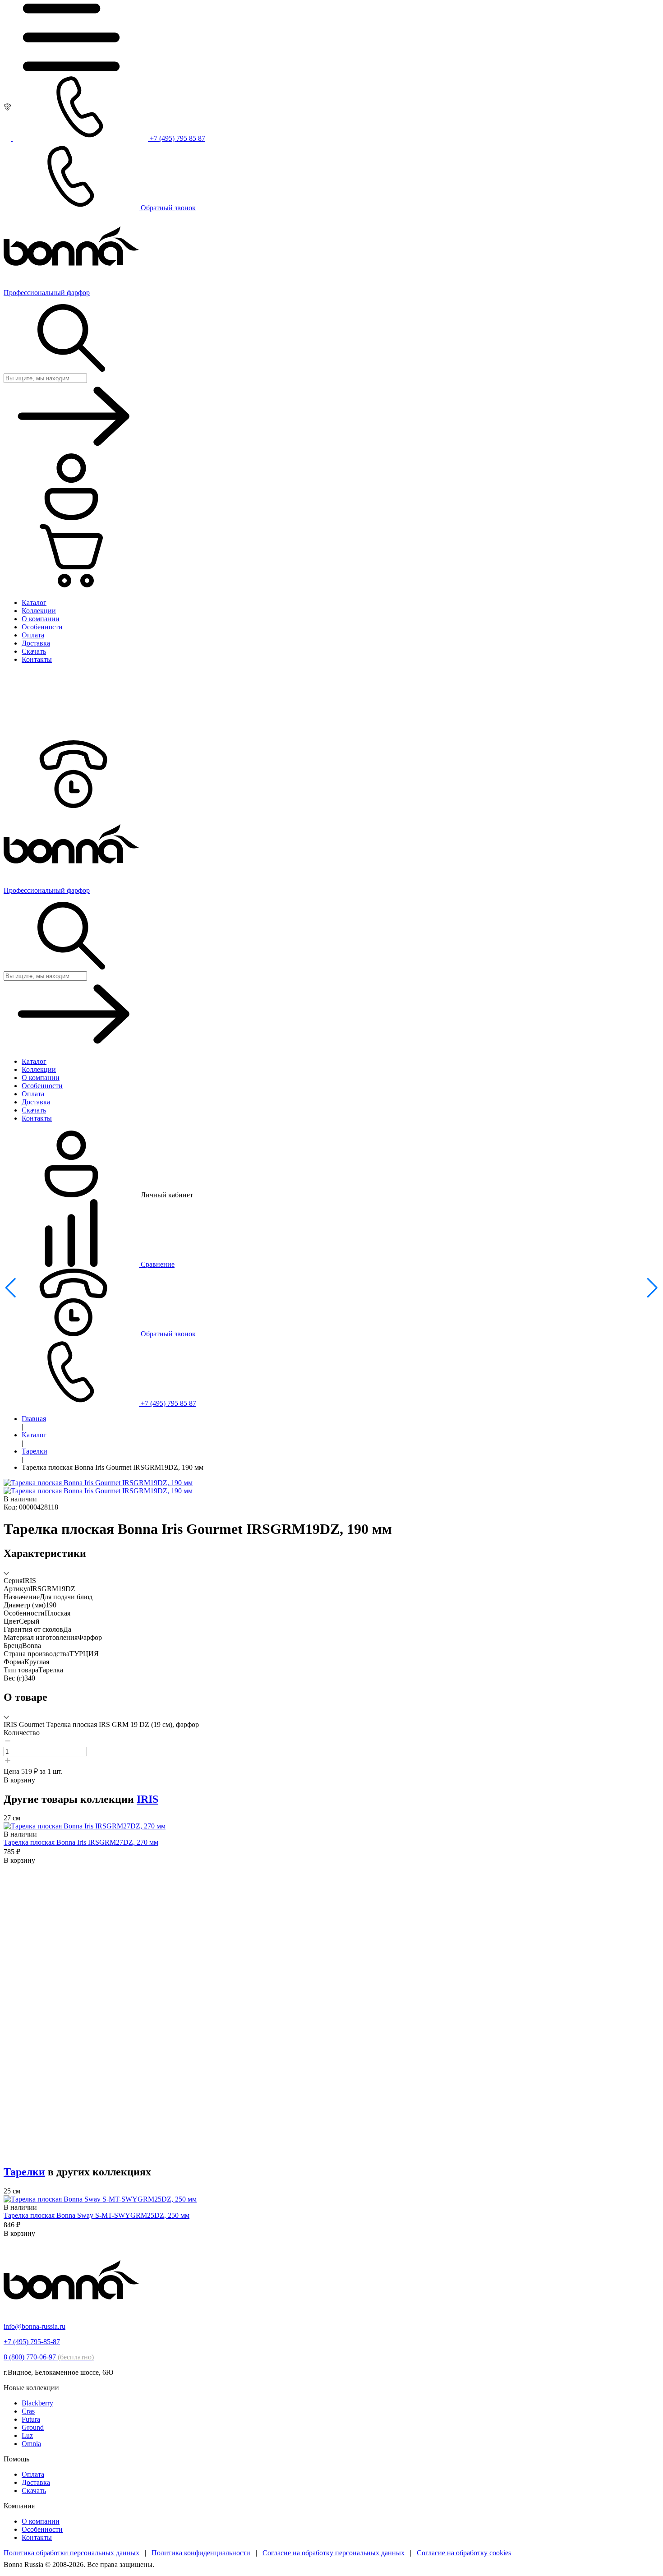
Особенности (42, 2529)
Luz (27, 2435)
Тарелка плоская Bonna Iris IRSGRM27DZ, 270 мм (81, 1842)
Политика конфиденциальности (201, 2553)
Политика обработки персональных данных (71, 2553)
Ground (33, 2427)
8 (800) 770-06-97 (49, 2357)
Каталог (34, 1435)
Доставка (36, 2482)
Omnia (31, 2444)
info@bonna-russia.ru (35, 2326)
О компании (41, 2521)
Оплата (33, 2474)
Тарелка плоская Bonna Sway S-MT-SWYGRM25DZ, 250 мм (97, 2215)
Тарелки (35, 1451)
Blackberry (37, 2403)
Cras (28, 2411)
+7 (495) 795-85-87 (32, 2342)
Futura (31, 2419)
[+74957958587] (71, 806)
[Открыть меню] (71, 69)
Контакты (37, 2537)
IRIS (147, 1799)
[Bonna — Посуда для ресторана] (71, 2311)
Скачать (34, 2491)
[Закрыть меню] (71, 736)
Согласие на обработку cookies (464, 2553)
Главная (34, 1419)
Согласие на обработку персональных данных (334, 2553)
